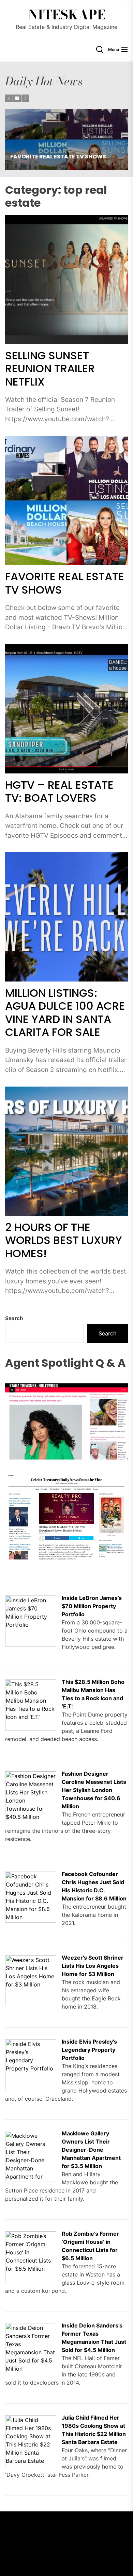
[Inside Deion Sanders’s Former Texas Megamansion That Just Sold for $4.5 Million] (31, 2327)
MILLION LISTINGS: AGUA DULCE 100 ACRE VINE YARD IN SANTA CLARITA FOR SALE (65, 1012)
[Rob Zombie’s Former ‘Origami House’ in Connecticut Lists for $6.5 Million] (31, 2235)
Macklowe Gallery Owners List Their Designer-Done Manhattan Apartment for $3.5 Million (91, 2150)
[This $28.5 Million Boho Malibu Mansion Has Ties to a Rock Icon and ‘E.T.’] (31, 1684)
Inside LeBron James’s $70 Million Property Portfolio (92, 1606)
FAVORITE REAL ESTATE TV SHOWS (65, 583)
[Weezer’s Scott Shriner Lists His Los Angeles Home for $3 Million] (31, 1959)
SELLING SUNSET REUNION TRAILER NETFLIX (50, 369)
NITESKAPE (67, 15)
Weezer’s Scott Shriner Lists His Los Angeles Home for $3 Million (93, 1966)
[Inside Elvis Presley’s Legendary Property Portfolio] (31, 2043)
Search (14, 1318)
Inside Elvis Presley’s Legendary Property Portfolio (89, 2050)
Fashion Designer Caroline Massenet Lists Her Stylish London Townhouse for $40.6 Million (94, 1790)
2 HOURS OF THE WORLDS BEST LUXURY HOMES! (64, 1240)
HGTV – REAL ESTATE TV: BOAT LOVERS (64, 157)
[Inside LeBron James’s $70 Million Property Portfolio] (31, 1600)
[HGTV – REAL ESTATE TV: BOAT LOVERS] (66, 139)
